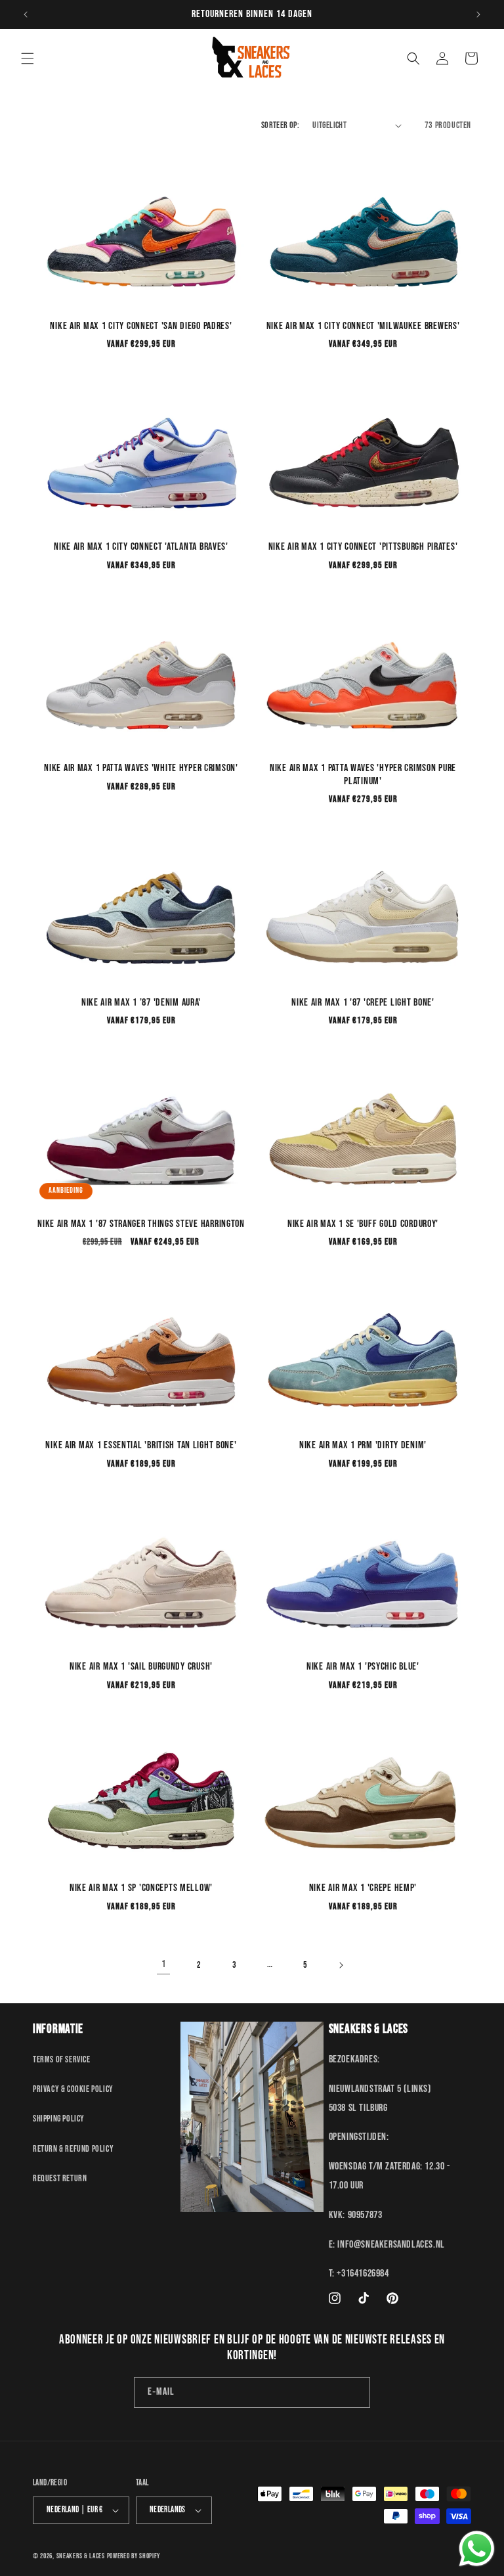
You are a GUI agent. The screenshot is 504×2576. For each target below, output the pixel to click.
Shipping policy (59, 2119)
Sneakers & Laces (81, 2556)
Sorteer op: (280, 125)
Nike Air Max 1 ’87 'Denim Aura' (141, 1003)
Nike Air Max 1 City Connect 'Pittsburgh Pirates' (363, 547)
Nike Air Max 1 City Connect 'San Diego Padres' (141, 326)
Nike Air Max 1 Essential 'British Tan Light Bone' (141, 1445)
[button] (28, 58)
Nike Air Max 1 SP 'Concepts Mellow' (141, 1888)
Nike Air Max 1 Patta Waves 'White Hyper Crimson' (141, 768)
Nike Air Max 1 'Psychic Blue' (363, 1667)
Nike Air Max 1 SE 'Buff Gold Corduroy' (363, 1224)
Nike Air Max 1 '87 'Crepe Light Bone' (363, 1003)
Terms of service (62, 2059)
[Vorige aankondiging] (26, 14)
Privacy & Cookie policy (73, 2089)
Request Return (60, 2178)
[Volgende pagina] (341, 1965)
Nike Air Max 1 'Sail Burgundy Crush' (141, 1667)
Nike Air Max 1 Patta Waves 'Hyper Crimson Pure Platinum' (363, 774)
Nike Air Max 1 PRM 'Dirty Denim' (363, 1445)
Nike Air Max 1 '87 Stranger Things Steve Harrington (141, 1224)
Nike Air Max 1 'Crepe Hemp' (363, 1888)
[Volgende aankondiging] (478, 14)
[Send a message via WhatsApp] (477, 2549)
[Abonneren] (355, 2392)
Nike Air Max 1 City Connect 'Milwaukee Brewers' (363, 326)
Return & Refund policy (73, 2149)
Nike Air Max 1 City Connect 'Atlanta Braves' (141, 547)
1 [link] (164, 1964)
